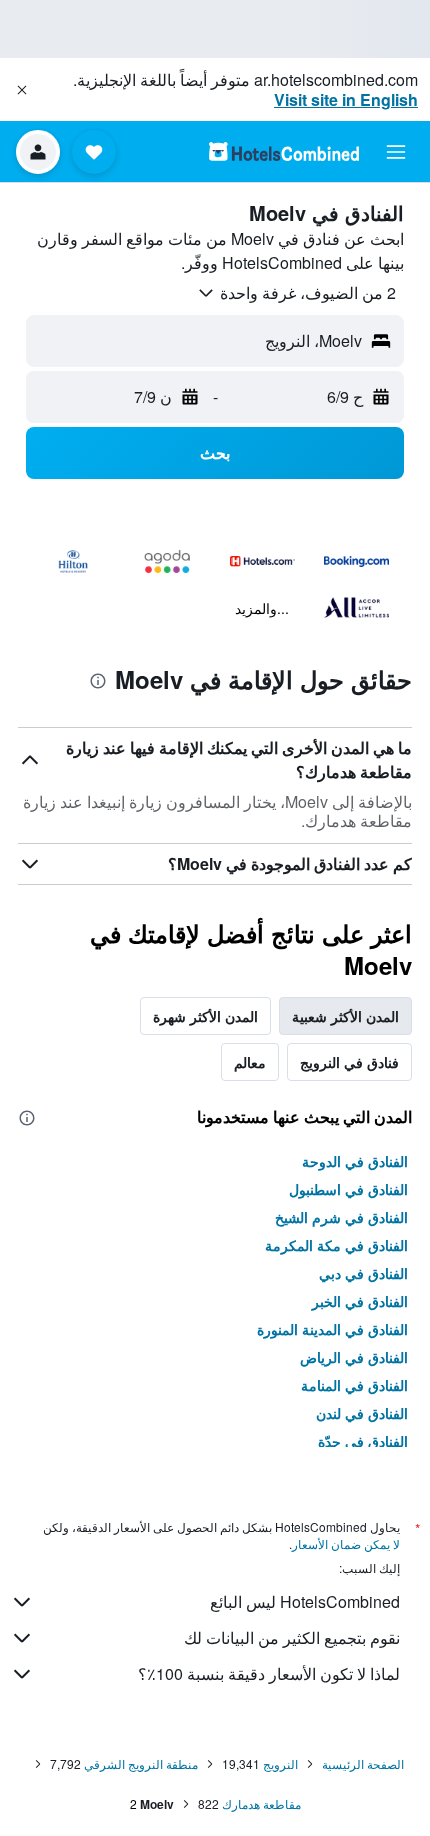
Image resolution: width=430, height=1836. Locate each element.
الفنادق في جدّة (363, 1441)
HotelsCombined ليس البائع (305, 1601)
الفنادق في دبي (363, 1273)
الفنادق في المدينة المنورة (332, 1329)
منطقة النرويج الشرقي (141, 1763)
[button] (22, 90)
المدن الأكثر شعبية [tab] (345, 1016)
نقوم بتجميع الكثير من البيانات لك (292, 1637)
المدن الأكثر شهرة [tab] (205, 1016)
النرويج (280, 1763)
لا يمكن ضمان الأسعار (346, 1543)
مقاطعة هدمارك (261, 1803)
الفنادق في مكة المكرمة (336, 1245)
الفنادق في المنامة (354, 1385)
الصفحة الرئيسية (363, 1763)
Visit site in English (346, 99)
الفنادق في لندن (362, 1413)
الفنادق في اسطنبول (348, 1189)
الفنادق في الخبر (360, 1301)
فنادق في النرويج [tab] (349, 1062)
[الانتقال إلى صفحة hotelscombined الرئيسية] (284, 151)
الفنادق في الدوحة (355, 1161)
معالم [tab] (250, 1062)
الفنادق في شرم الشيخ (341, 1217)
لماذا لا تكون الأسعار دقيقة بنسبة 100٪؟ (269, 1673)
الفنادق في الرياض (354, 1357)
